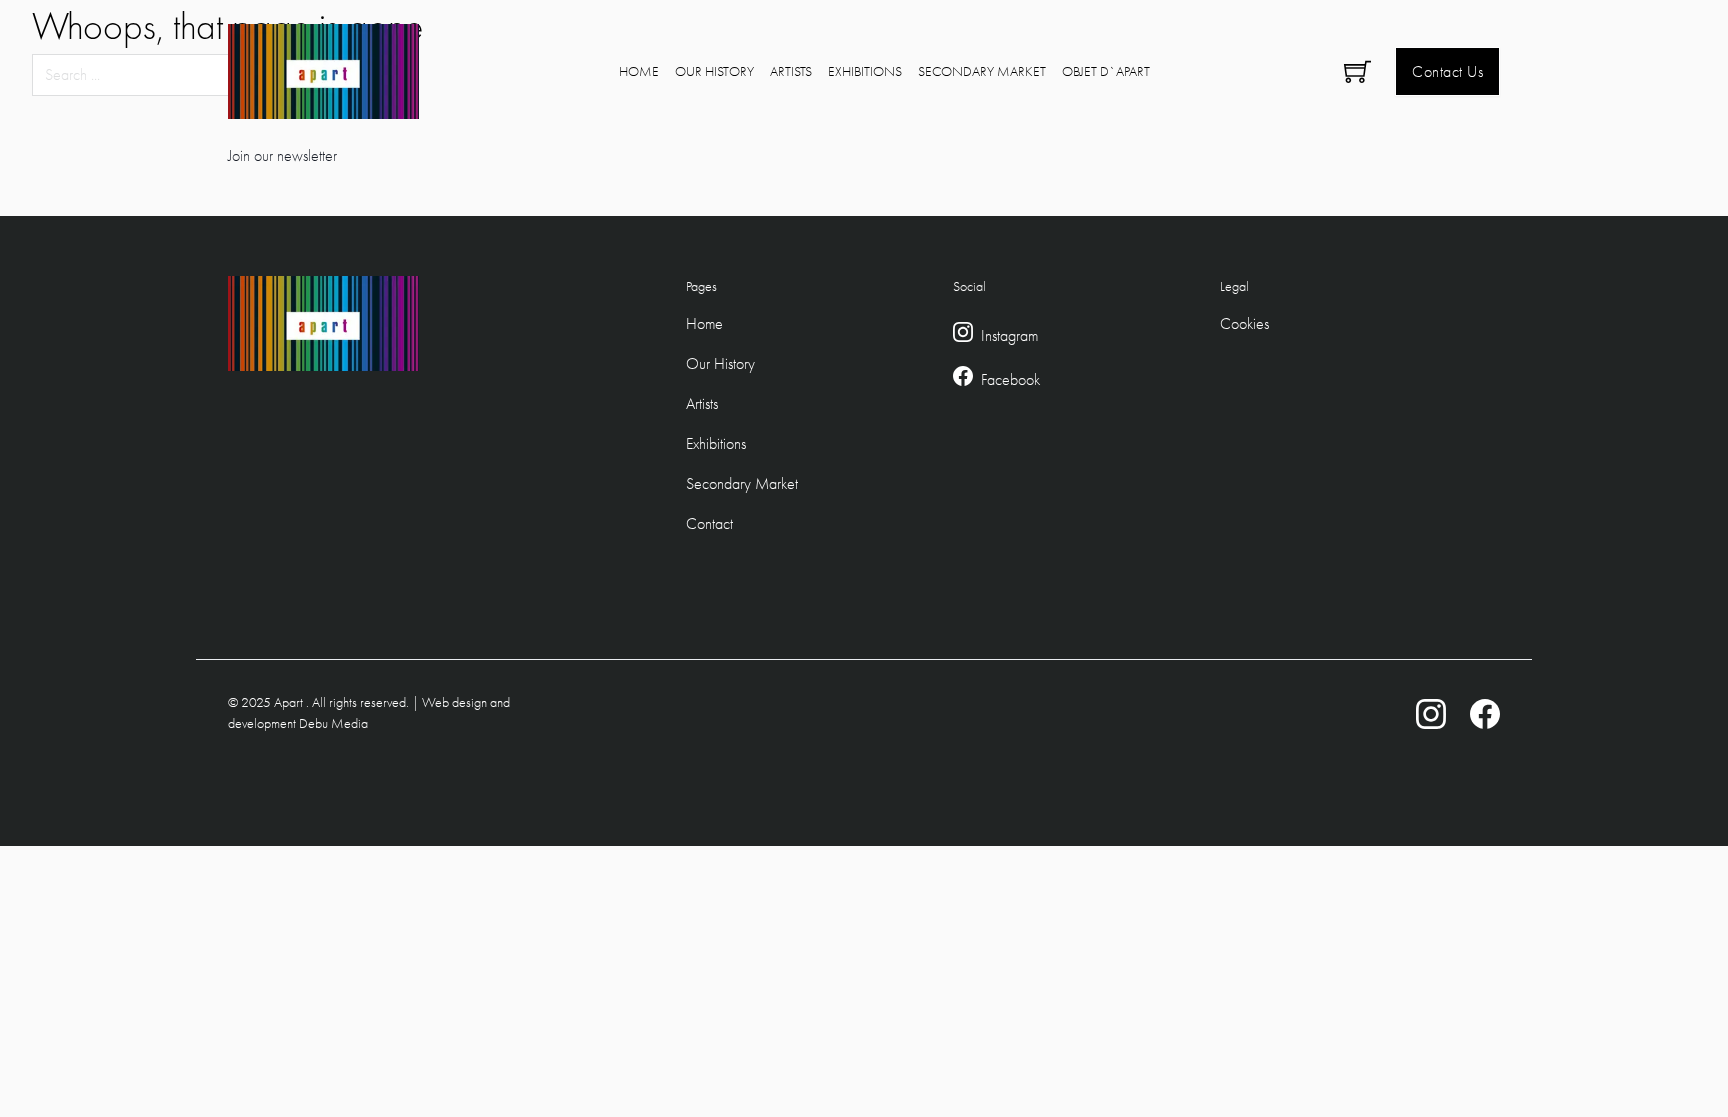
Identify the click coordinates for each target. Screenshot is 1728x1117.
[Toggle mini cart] (1357, 71)
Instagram (1009, 335)
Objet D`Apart (1106, 71)
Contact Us (1447, 71)
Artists (791, 71)
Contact (709, 523)
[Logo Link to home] (323, 71)
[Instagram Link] (963, 336)
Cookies (1244, 323)
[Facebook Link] (963, 380)
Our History (714, 71)
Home (639, 71)
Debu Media (333, 723)
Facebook (1010, 379)
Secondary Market (982, 71)
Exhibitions (865, 71)
